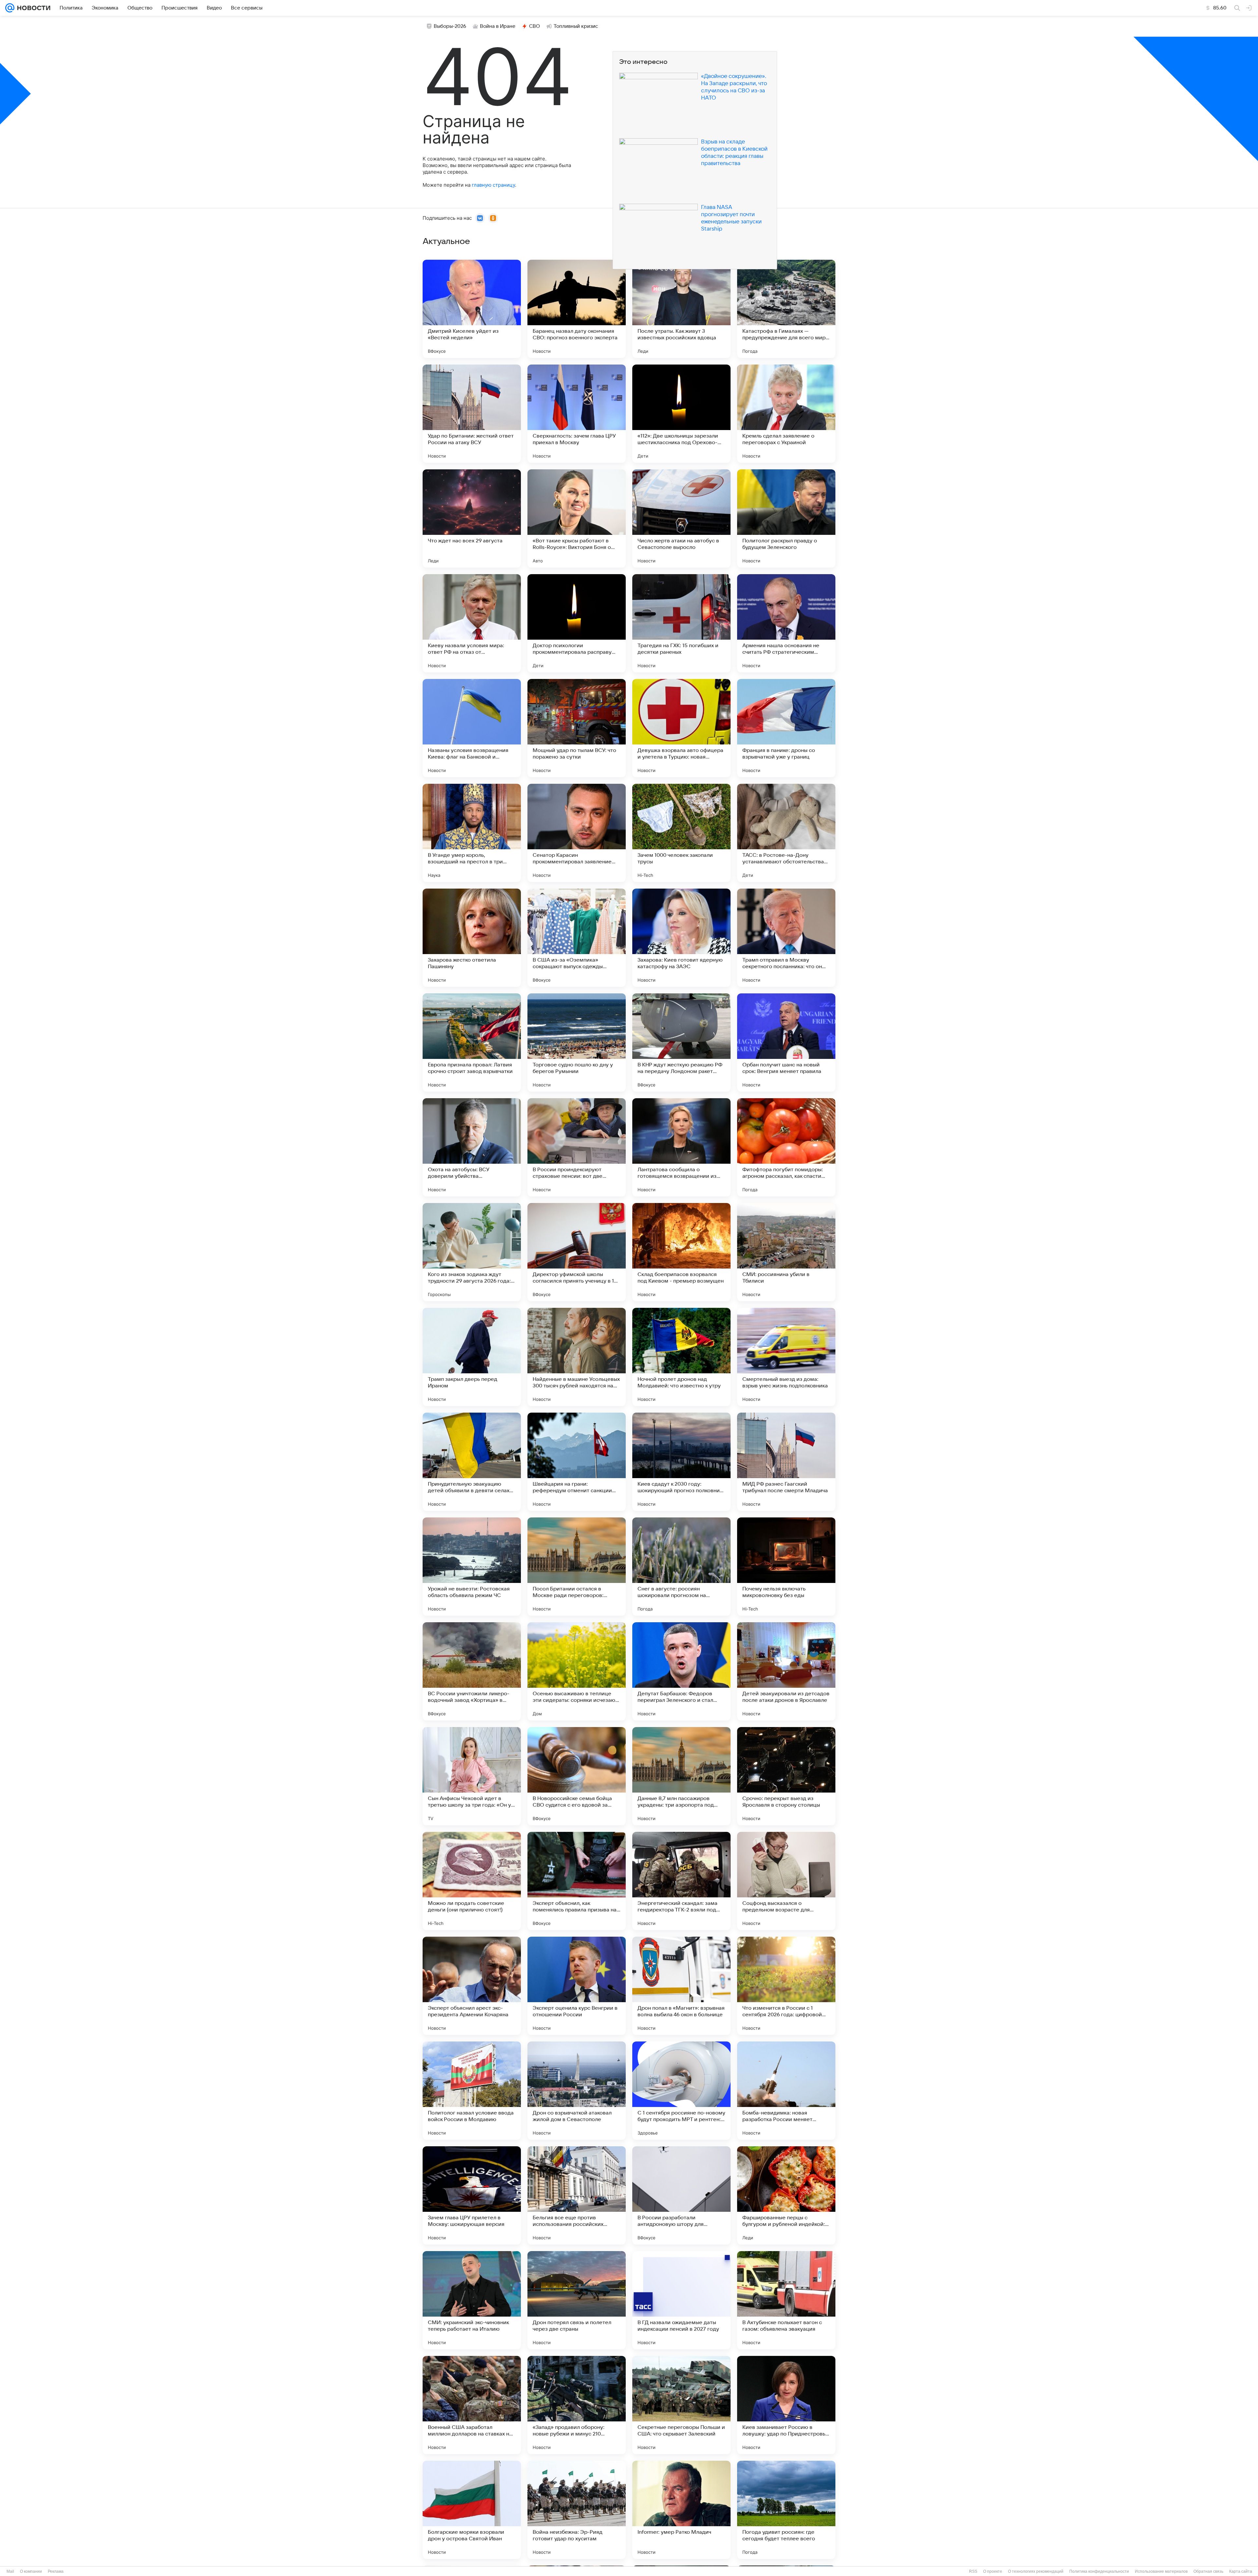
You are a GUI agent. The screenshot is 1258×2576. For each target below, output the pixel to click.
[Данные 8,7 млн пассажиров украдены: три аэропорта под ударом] (681, 1776)
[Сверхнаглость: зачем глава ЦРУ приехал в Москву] (577, 414)
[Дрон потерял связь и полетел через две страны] (577, 2300)
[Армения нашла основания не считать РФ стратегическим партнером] (786, 623)
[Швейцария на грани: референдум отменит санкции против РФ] (577, 1462)
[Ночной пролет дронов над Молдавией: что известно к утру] (681, 1357)
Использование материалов (1161, 2571)
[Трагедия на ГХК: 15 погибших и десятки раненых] (681, 623)
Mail (10, 2571)
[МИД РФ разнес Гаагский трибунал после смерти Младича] (786, 1462)
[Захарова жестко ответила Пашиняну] (472, 938)
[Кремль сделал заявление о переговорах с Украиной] (786, 414)
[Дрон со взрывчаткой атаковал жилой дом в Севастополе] (577, 2091)
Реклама (56, 2571)
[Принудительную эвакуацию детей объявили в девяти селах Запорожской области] (472, 1462)
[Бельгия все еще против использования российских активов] (577, 2195)
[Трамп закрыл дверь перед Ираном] (472, 1357)
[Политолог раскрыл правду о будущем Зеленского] (786, 518)
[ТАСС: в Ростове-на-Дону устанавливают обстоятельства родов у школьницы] (786, 833)
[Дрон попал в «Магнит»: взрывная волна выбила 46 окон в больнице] (681, 1986)
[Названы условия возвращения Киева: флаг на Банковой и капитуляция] (472, 728)
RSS (973, 2571)
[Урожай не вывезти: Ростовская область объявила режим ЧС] (472, 1567)
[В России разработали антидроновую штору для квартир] (681, 2195)
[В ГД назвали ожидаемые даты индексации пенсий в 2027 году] (681, 2300)
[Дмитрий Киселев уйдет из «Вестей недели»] (472, 309)
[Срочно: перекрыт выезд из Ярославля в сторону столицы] (786, 1776)
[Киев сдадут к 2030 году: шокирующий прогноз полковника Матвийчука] (681, 1462)
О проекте (993, 2571)
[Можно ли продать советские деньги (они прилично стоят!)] (472, 1881)
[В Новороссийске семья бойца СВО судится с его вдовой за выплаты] (577, 1776)
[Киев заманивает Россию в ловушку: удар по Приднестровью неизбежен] (786, 2405)
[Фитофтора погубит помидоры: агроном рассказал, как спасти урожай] (786, 1147)
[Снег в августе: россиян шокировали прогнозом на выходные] (681, 1567)
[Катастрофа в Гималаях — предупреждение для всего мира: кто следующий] (786, 309)
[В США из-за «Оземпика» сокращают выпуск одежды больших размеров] (577, 938)
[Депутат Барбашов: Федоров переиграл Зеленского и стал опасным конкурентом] (681, 1671)
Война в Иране (498, 26)
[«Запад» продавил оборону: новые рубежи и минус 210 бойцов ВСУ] (577, 2405)
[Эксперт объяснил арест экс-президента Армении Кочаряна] (472, 1986)
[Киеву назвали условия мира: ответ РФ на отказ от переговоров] (472, 623)
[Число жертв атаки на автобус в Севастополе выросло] (681, 518)
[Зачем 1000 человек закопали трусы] (681, 833)
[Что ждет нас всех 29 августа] (472, 518)
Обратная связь (1208, 2571)
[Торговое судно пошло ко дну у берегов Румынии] (577, 1043)
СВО (534, 26)
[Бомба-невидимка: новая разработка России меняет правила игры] (786, 2091)
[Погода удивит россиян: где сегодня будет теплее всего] (786, 2510)
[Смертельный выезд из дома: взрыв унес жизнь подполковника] (786, 1357)
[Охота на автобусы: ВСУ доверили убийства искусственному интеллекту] (472, 1147)
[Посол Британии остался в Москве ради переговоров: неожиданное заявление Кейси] (577, 1567)
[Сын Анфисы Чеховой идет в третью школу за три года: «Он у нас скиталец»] (472, 1776)
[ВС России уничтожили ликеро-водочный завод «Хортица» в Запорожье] (472, 1671)
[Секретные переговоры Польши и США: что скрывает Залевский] (681, 2405)
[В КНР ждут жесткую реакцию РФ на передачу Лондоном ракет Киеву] (681, 1043)
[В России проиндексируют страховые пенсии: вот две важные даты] (577, 1147)
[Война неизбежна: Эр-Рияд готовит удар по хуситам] (577, 2510)
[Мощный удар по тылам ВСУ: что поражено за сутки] (577, 728)
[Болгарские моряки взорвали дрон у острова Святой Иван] (472, 2510)
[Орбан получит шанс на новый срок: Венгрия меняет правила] (786, 1043)
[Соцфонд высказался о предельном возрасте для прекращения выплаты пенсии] (786, 1881)
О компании (31, 2571)
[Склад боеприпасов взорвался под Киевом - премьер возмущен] (681, 1252)
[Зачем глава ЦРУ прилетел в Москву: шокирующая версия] (472, 2195)
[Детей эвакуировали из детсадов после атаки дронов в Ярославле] (786, 1671)
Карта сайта (1241, 2571)
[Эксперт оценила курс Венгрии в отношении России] (577, 1986)
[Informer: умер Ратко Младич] (681, 2510)
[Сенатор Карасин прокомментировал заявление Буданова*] (577, 833)
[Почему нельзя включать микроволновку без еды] (786, 1567)
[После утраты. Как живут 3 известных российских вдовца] (681, 309)
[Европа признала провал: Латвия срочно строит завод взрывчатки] (472, 1043)
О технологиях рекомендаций (1036, 2571)
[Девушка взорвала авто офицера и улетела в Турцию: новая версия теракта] (681, 728)
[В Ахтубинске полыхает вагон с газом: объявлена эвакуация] (786, 2300)
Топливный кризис (576, 26)
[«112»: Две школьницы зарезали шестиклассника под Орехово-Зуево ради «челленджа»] (681, 414)
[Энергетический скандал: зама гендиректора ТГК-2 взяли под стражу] (681, 1881)
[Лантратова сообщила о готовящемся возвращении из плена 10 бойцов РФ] (681, 1147)
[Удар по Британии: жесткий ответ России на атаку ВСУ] (472, 414)
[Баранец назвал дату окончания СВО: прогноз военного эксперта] (577, 309)
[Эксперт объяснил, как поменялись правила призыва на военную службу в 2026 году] (577, 1881)
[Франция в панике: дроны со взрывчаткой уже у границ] (786, 728)
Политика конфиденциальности (1099, 2571)
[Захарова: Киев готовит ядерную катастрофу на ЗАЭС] (681, 938)
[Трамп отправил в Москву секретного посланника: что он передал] (786, 938)
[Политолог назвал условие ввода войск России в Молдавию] (472, 2091)
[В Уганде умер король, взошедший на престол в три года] (472, 833)
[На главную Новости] (32, 8)
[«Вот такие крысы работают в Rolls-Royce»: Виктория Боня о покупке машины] (577, 518)
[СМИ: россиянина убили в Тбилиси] (786, 1252)
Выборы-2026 (450, 26)
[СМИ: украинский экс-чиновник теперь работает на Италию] (472, 2300)
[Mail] (10, 8)
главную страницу (493, 185)
